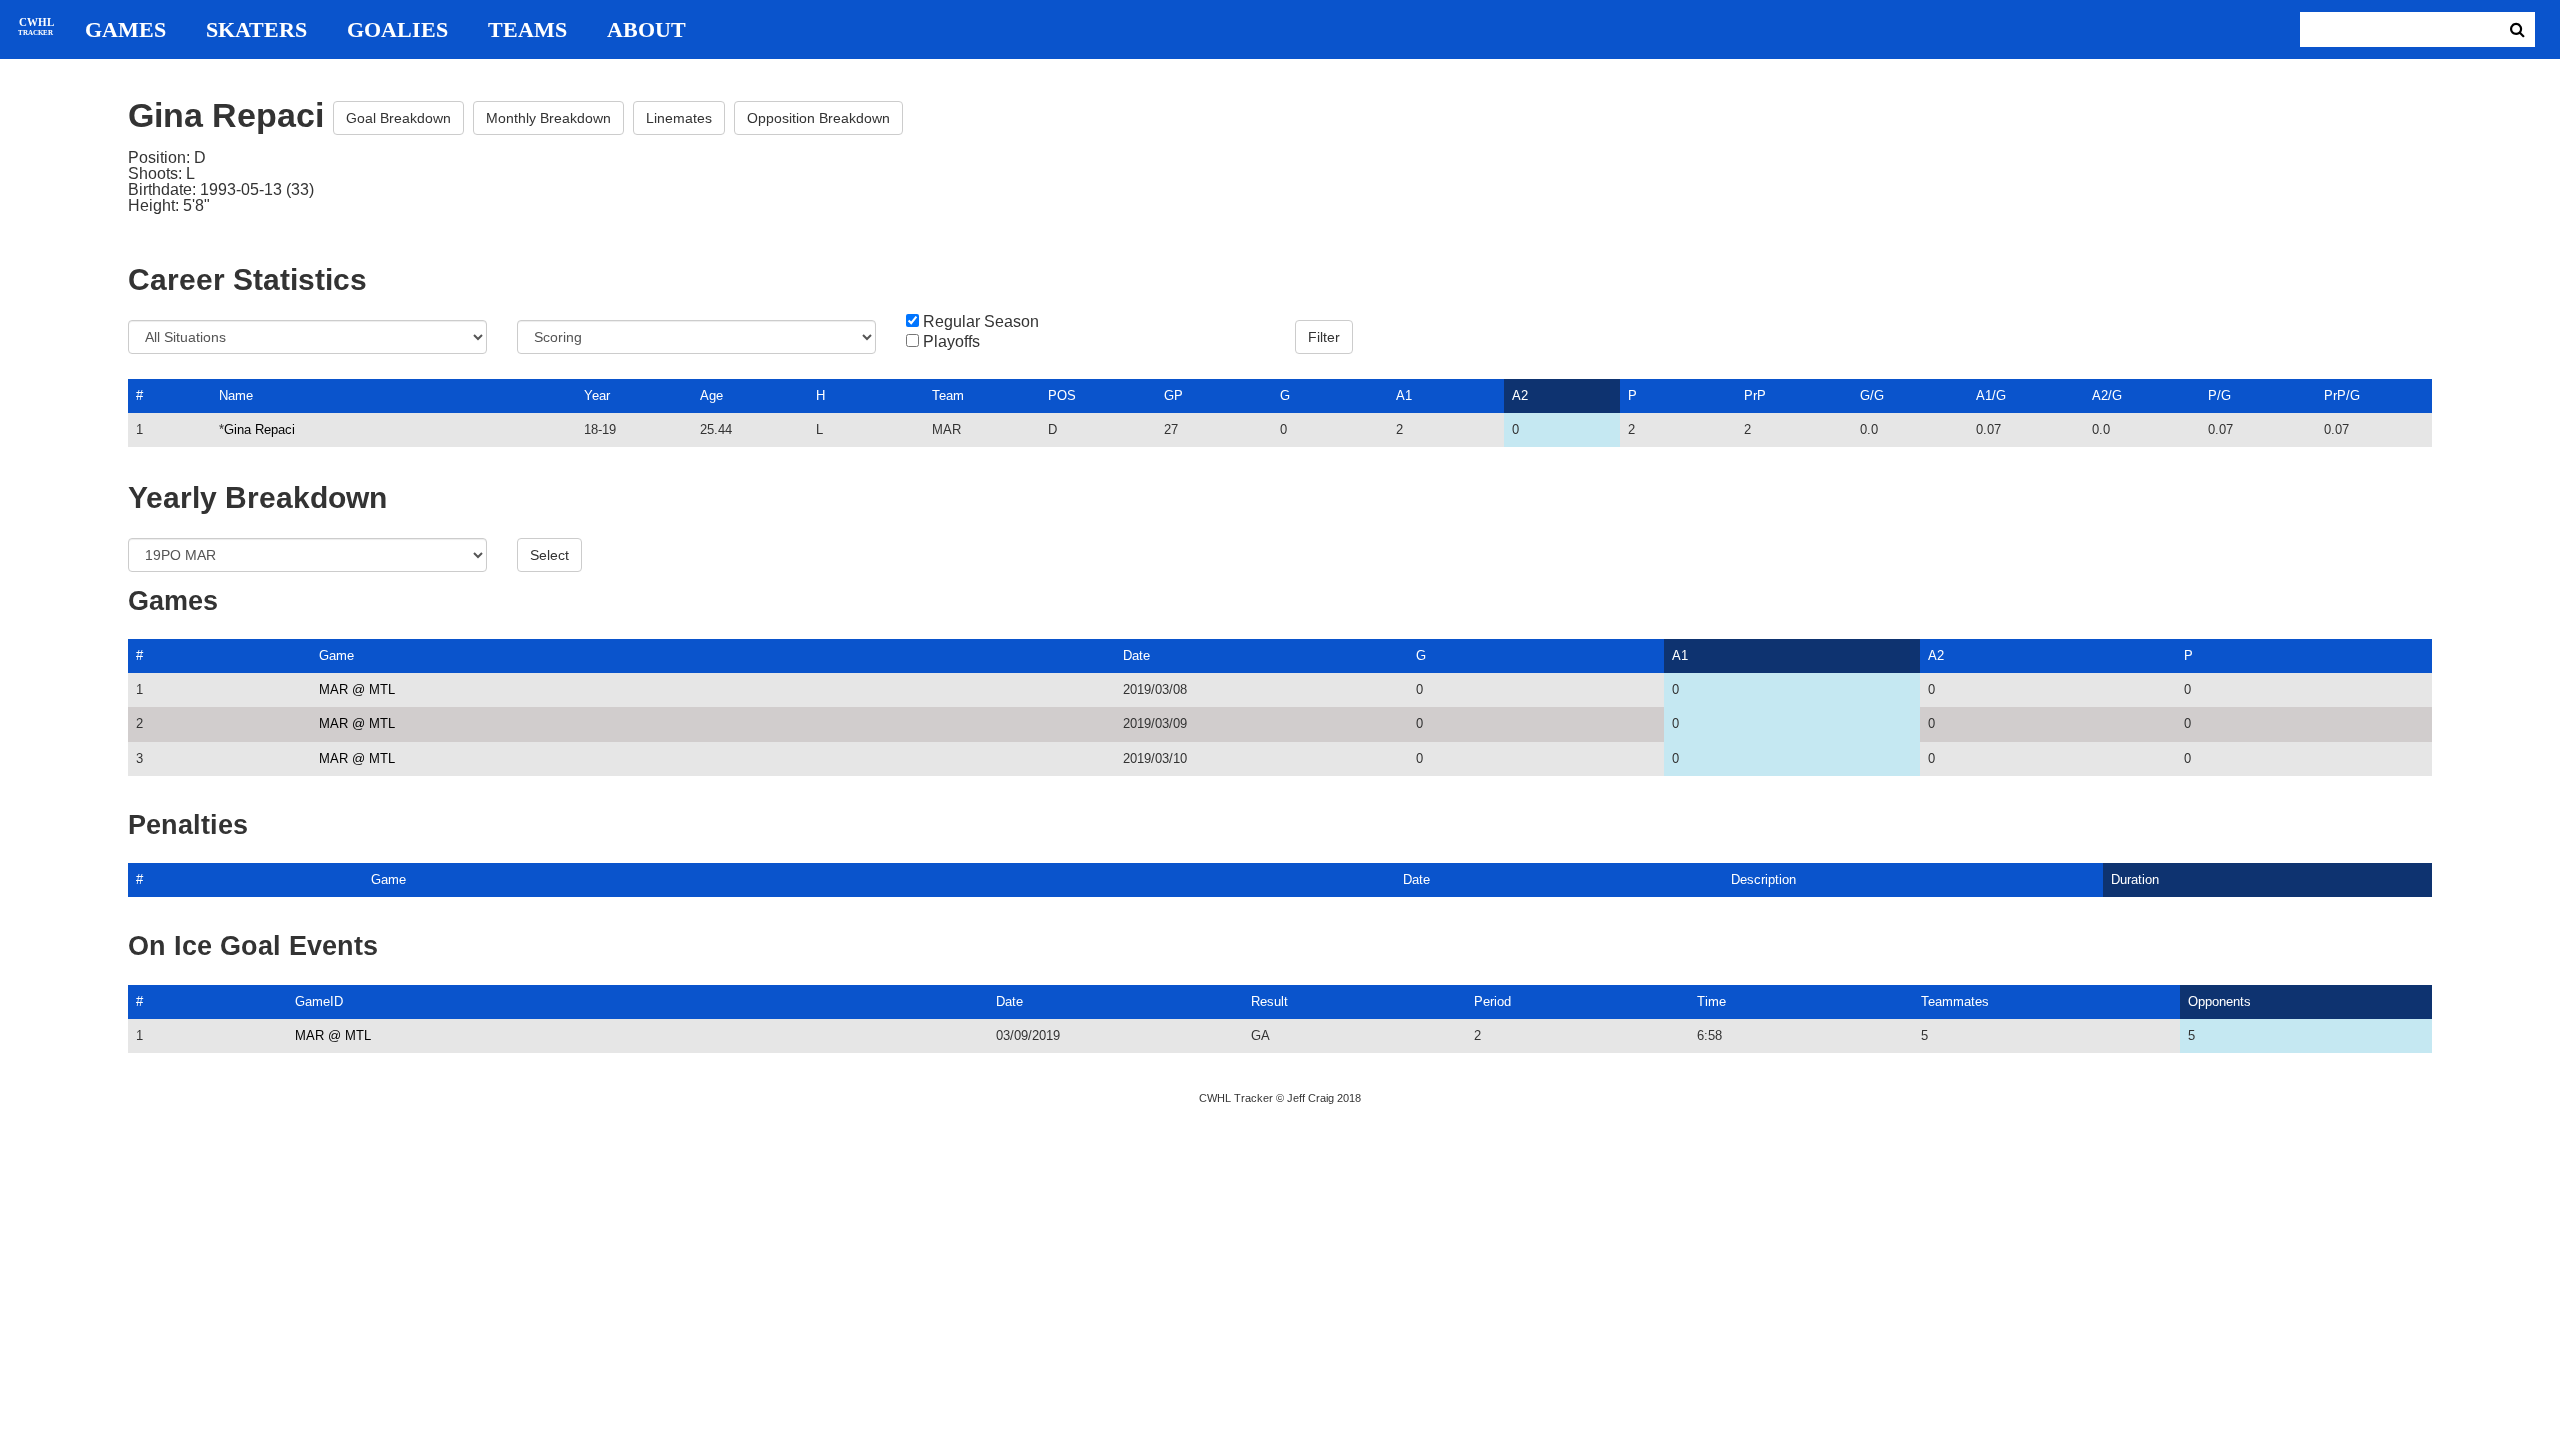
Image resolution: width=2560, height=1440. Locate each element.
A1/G (1991, 395)
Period (1492, 1001)
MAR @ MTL (357, 689)
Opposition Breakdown (818, 118)
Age (711, 395)
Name (236, 395)
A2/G (2107, 395)
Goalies (397, 30)
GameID (319, 1001)
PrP (1755, 395)
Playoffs (951, 342)
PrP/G (2342, 395)
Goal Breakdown (398, 118)
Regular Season (981, 322)
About (646, 30)
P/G (2219, 395)
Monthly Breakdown (548, 118)
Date (1136, 655)
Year (597, 395)
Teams (527, 30)
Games (125, 30)
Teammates (1955, 1001)
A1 (1404, 395)
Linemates (679, 118)
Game (336, 655)
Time (1711, 1001)
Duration (2135, 879)
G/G (1872, 395)
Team (948, 395)
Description (1763, 879)
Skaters (256, 30)
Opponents (2219, 1001)
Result (1269, 1001)
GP (1173, 395)
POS (1062, 395)
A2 (1520, 395)
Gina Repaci (259, 429)
